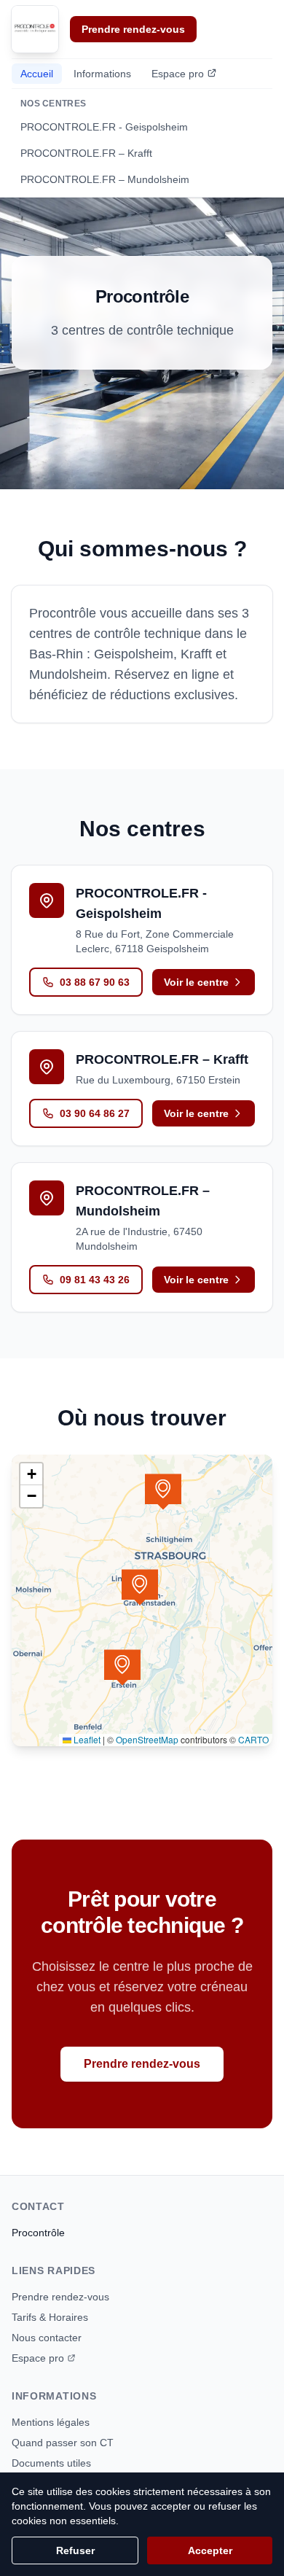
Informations (102, 74)
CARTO (253, 1739)
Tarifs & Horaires (50, 2317)
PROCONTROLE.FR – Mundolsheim (105, 179)
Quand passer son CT (63, 2443)
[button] (140, 1587)
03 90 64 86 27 (95, 1113)
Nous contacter (47, 2338)
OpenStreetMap (147, 1739)
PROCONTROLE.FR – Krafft (86, 153)
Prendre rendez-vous (133, 29)
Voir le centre (196, 982)
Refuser (75, 2550)
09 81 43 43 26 (95, 1280)
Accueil (37, 74)
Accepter (210, 2550)
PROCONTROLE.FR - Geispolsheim (104, 127)
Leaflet (86, 1739)
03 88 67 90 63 (95, 982)
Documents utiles (51, 2463)
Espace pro (178, 74)
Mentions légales (51, 2422)
